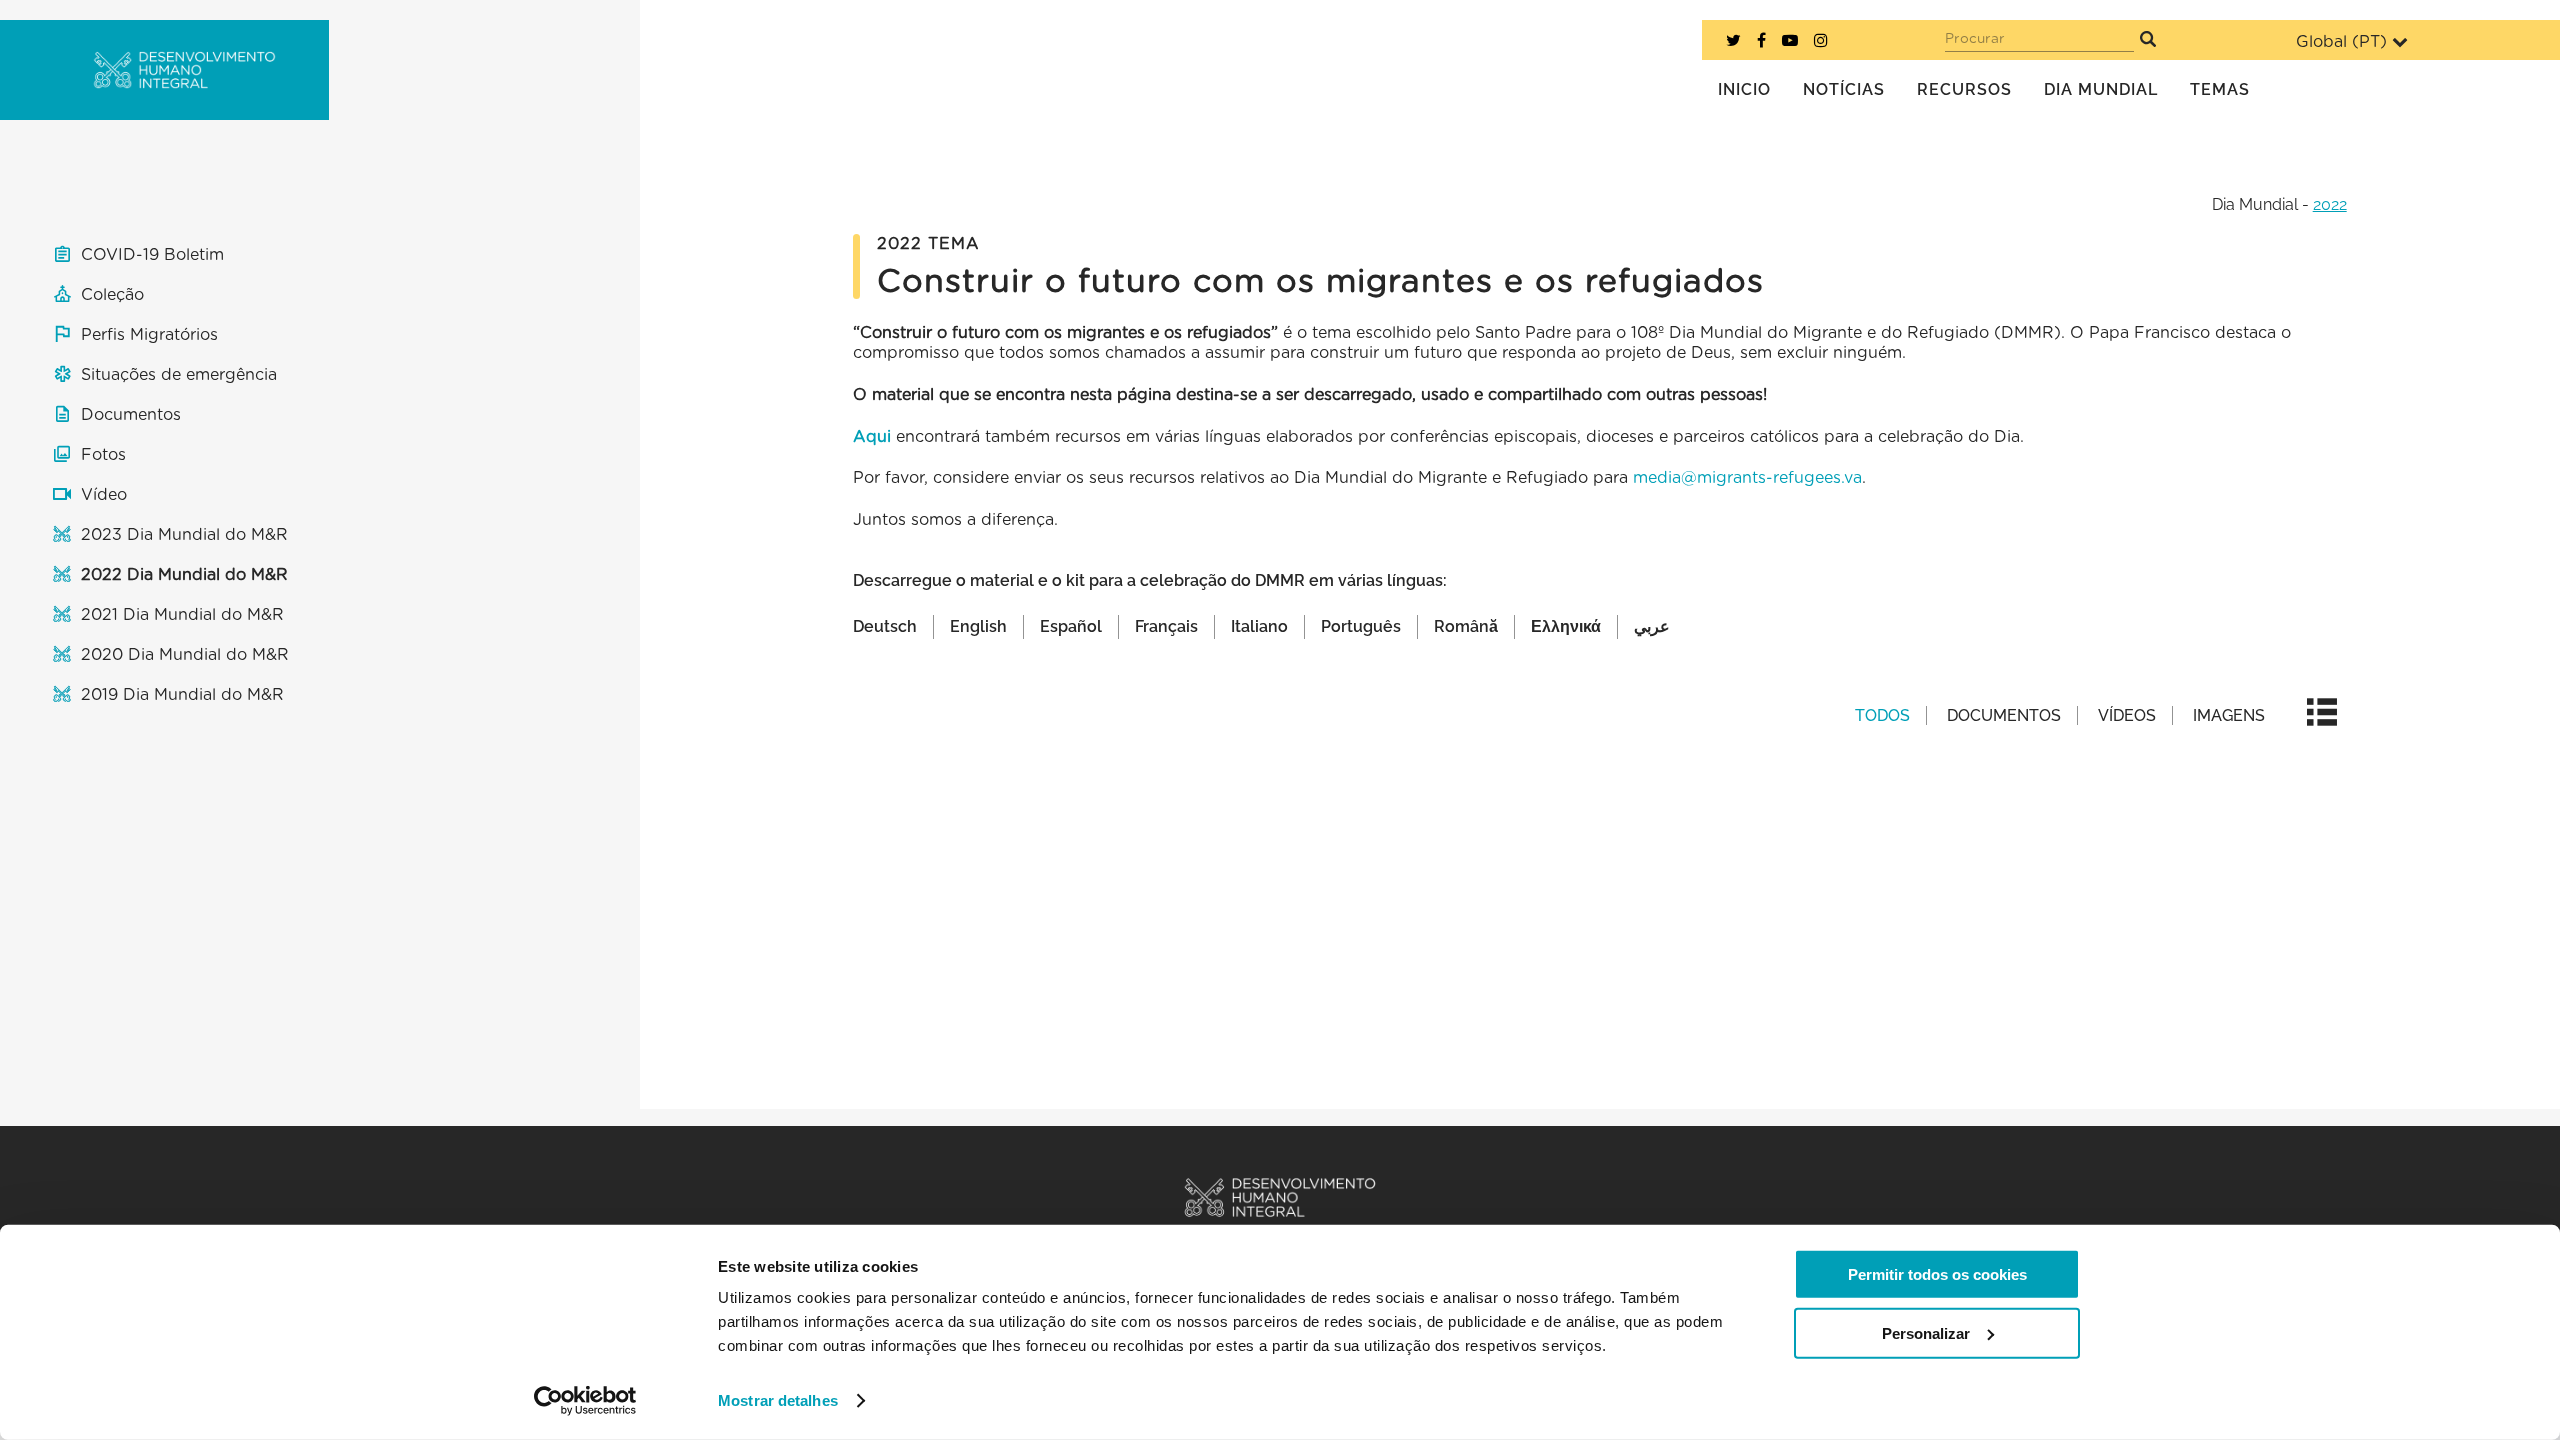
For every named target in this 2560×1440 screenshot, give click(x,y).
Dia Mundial (2255, 204)
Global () (2341, 42)
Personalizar (1926, 1332)
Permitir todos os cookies (1937, 1274)
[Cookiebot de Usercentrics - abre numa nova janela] (585, 1401)
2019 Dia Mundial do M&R (182, 695)
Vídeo (104, 495)
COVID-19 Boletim (152, 255)
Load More (1599, 882)
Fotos (103, 455)
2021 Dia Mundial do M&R (182, 615)
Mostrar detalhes (778, 1400)
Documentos (131, 415)
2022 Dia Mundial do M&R (184, 575)
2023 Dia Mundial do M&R (184, 535)
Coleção (112, 295)
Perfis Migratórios (149, 335)
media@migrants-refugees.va (1747, 478)
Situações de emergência (179, 375)
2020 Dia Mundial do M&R (185, 655)
